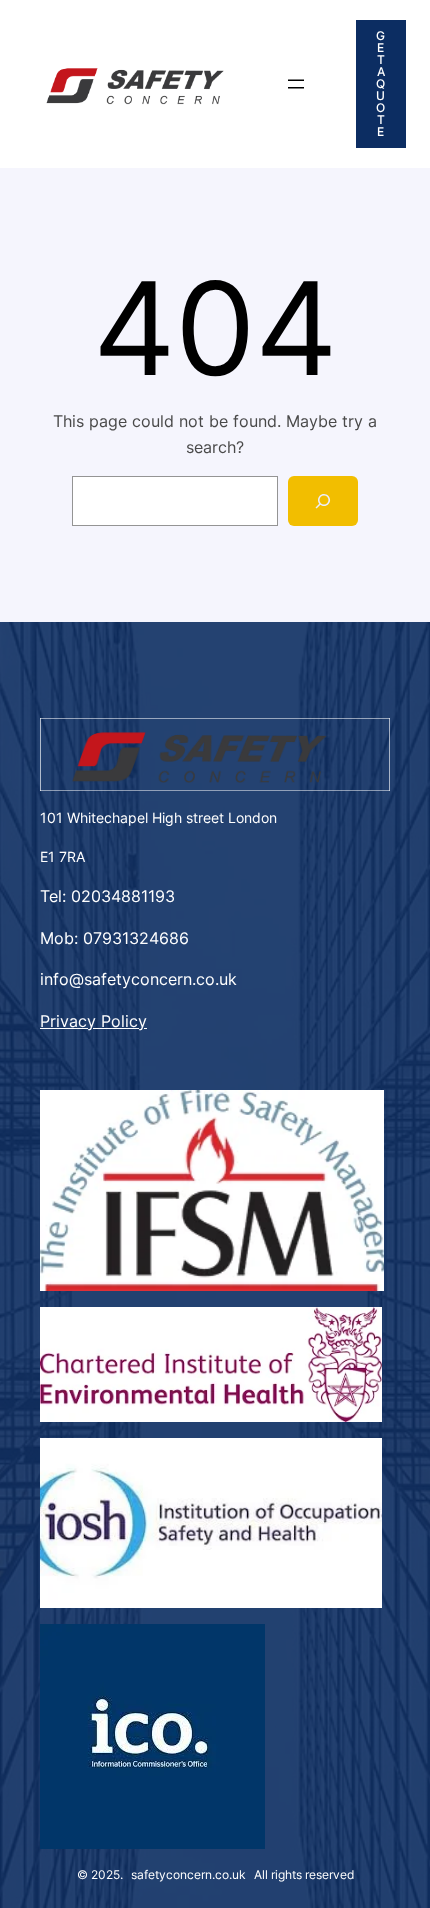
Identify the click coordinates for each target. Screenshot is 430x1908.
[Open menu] (296, 84)
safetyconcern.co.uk (188, 1874)
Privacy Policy (93, 1021)
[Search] (323, 500)
